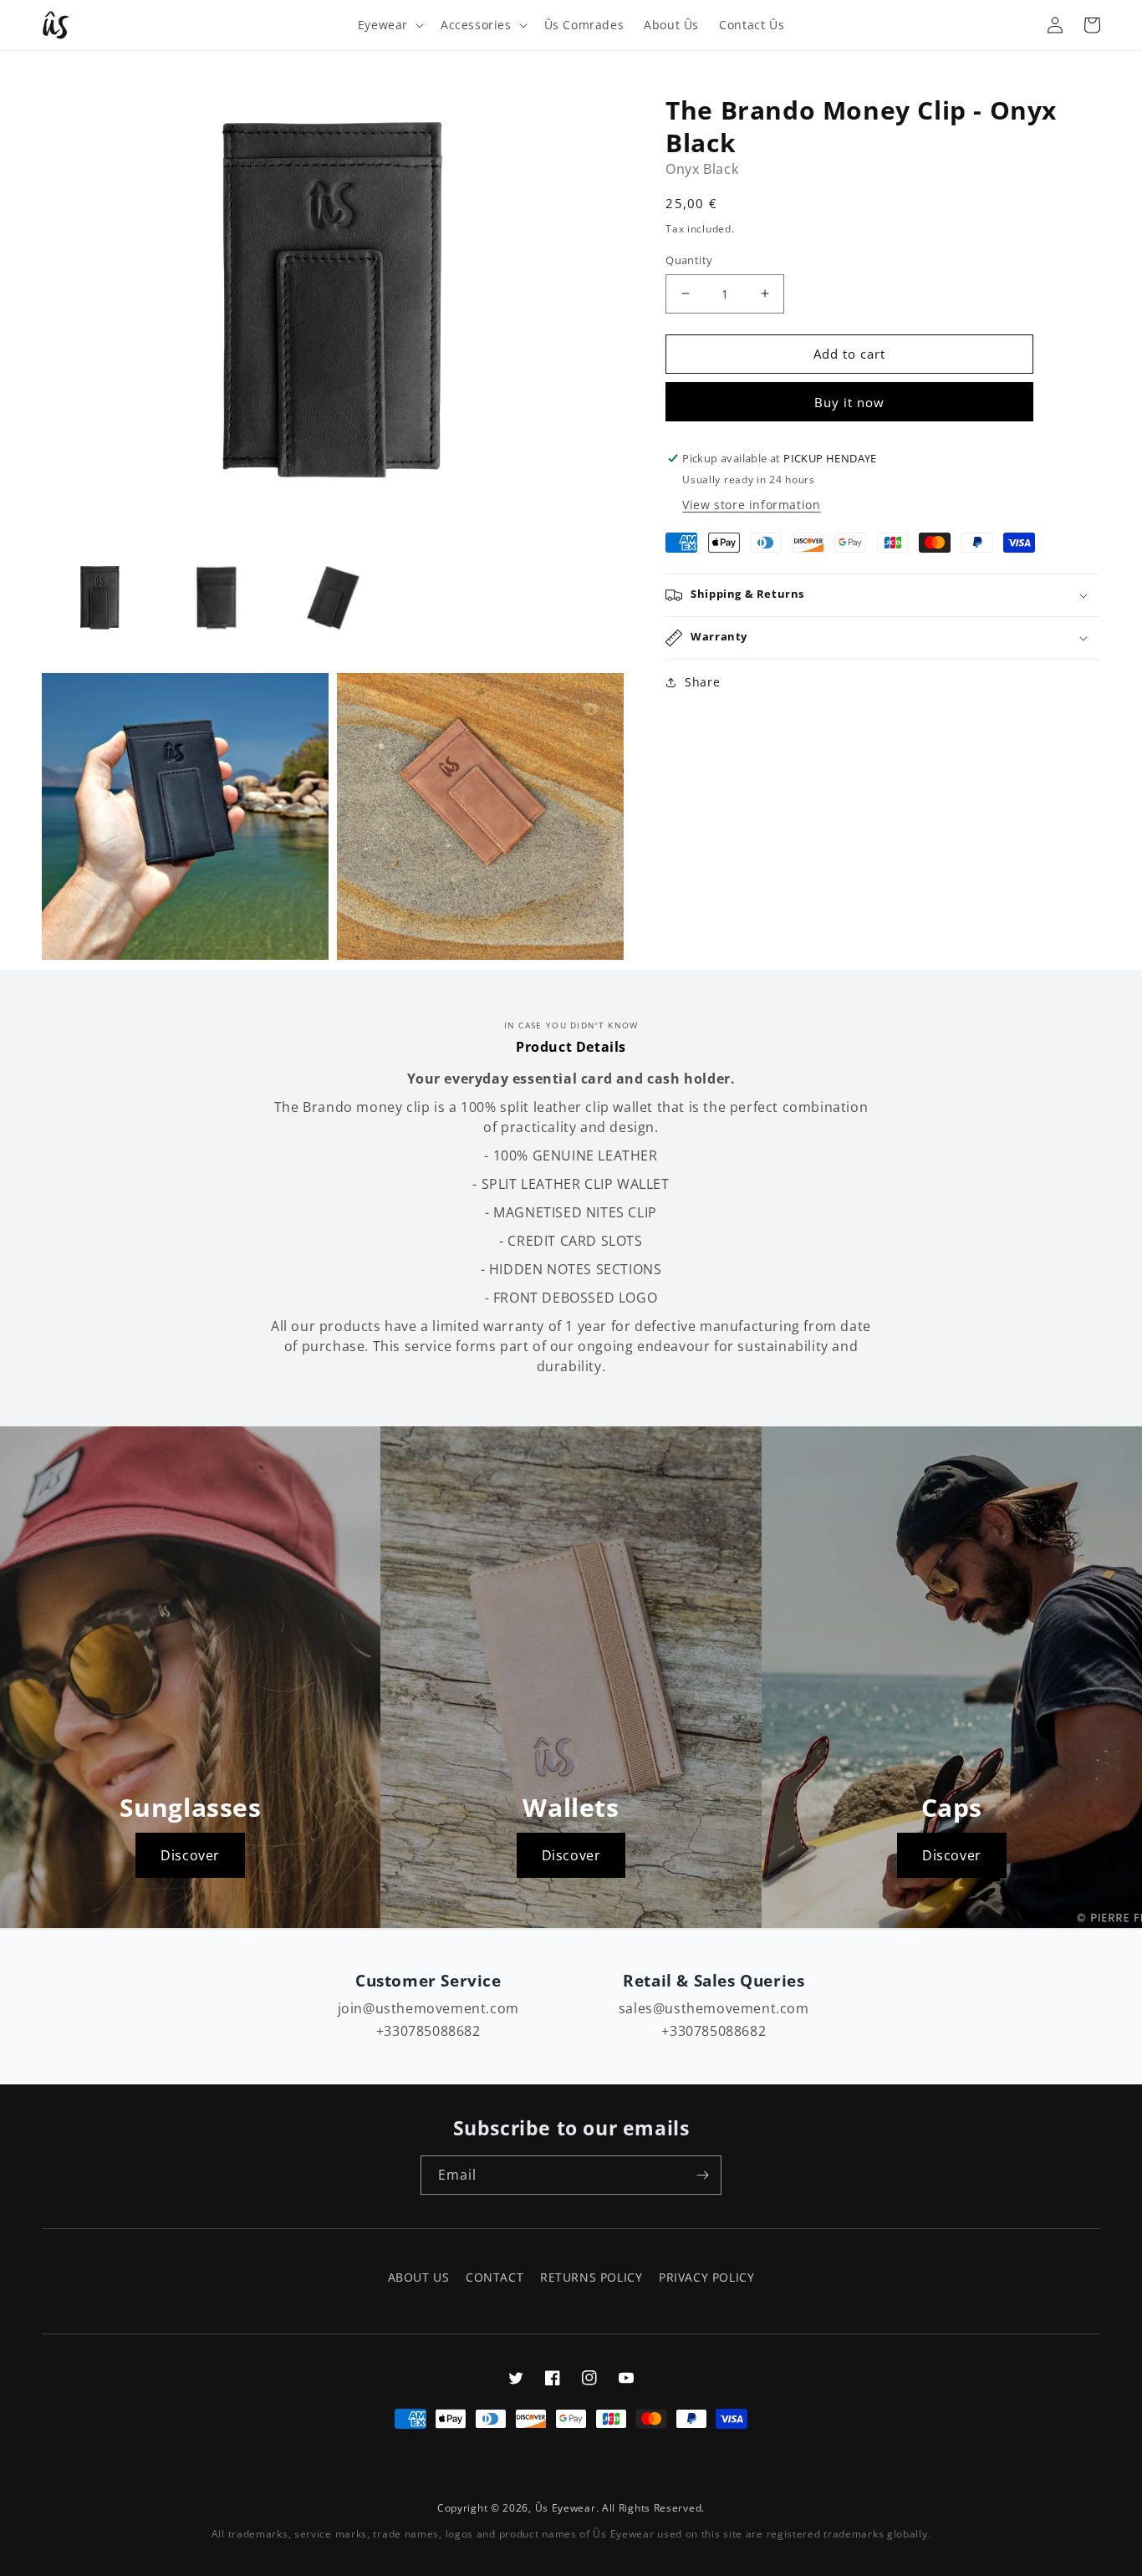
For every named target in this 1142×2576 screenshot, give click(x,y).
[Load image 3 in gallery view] (333, 597)
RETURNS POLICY (591, 2277)
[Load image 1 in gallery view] (100, 597)
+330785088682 (428, 2031)
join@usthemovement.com (428, 2008)
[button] (389, 25)
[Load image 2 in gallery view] (216, 597)
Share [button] (702, 682)
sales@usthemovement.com (714, 2008)
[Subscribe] (702, 2175)
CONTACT (495, 2277)
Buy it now (849, 402)
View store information (751, 505)
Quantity (689, 260)
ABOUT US (419, 2277)
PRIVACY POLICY (706, 2277)
